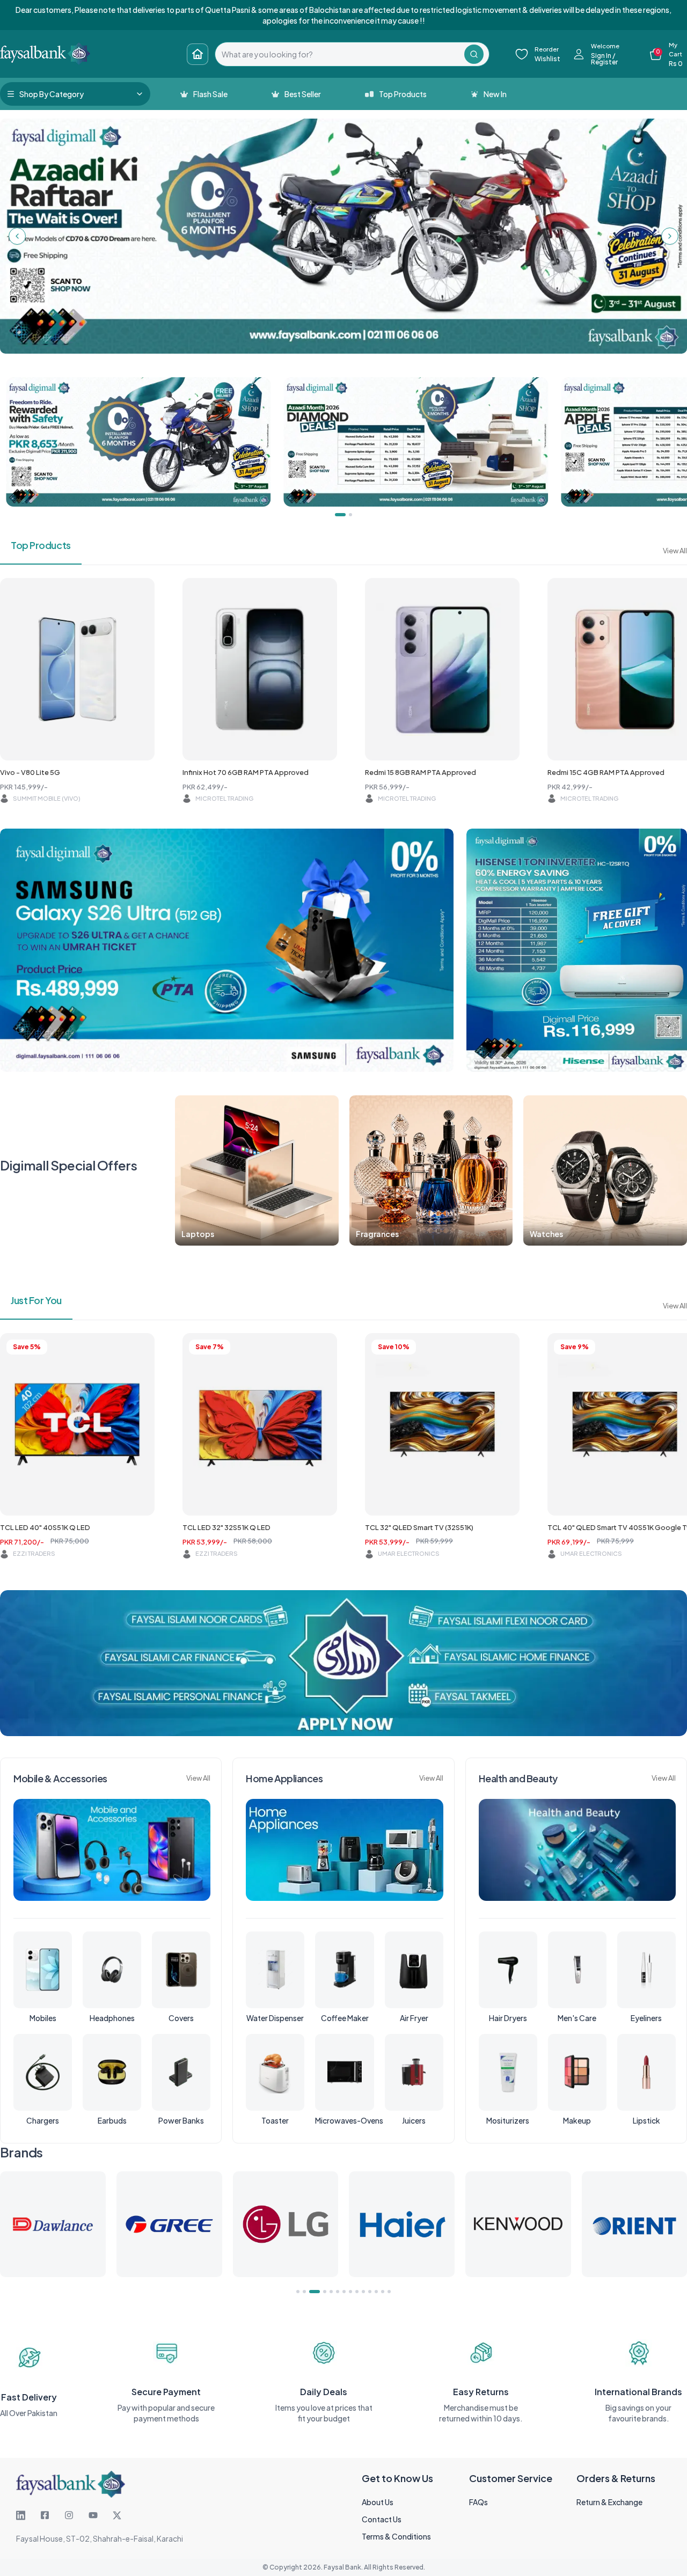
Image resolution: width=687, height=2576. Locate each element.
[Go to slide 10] (363, 2292)
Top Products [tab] (41, 545)
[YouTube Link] (93, 2515)
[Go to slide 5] (331, 2292)
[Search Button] (474, 54)
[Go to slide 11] (370, 2292)
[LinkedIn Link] (21, 2515)
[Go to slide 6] (338, 2292)
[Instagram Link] (69, 2515)
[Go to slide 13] (383, 2292)
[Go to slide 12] (376, 2292)
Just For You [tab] (36, 1300)
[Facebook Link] (45, 2515)
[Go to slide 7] (344, 2292)
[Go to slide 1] (298, 2292)
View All (675, 551)
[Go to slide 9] (357, 2292)
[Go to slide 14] (389, 2292)
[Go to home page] (198, 54)
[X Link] (117, 2515)
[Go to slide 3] (311, 2292)
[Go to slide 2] (304, 2292)
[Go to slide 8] (350, 2292)
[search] (340, 54)
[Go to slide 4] (321, 2292)
